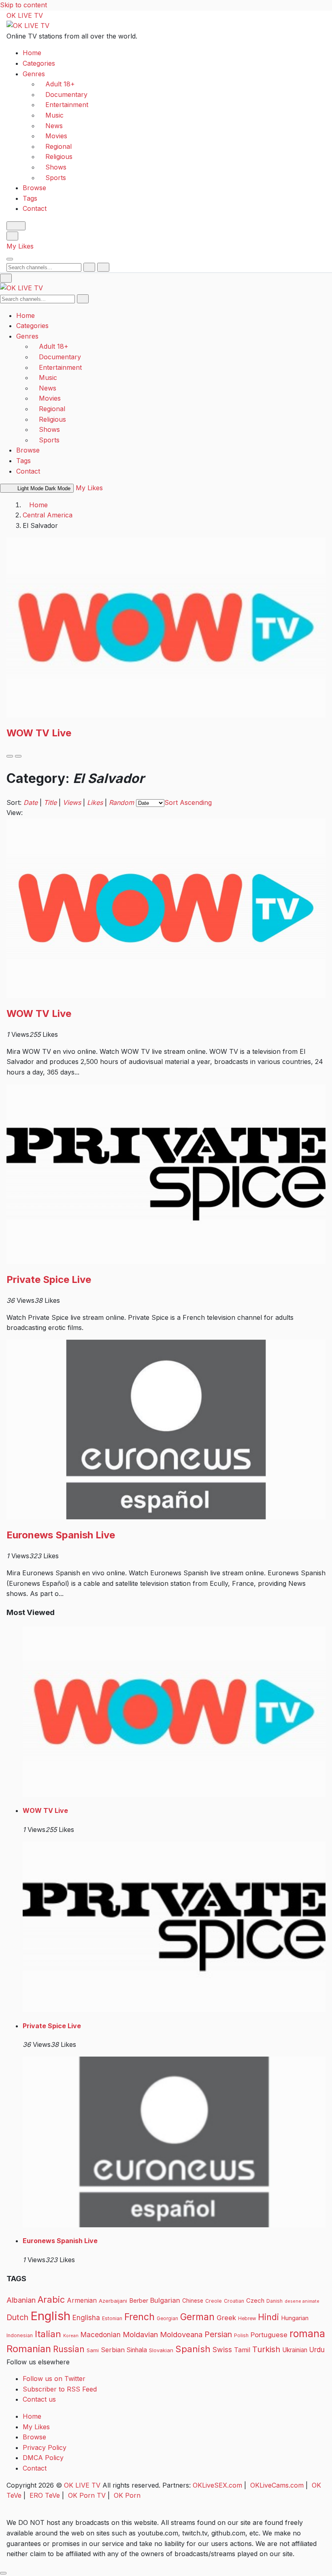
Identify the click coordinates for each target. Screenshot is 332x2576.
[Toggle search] (12, 236)
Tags (30, 198)
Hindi (268, 2317)
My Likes (20, 246)
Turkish (266, 2349)
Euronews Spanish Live (61, 1535)
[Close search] (103, 267)
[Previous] (10, 756)
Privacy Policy (45, 2447)
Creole (214, 2301)
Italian (48, 2334)
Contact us (39, 2399)
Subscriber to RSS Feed (60, 2389)
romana (307, 2334)
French (139, 2317)
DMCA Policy (43, 2458)
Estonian (112, 2318)
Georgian (167, 2319)
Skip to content (23, 5)
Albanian (21, 2300)
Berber (139, 2301)
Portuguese (269, 2335)
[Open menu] (10, 259)
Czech (255, 2300)
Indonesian (20, 2335)
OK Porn (127, 2495)
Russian (69, 2349)
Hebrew (247, 2319)
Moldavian (140, 2334)
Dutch (17, 2317)
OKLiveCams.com (277, 2485)
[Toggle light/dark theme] (16, 226)
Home (32, 53)
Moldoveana (181, 2334)
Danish (275, 2301)
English (50, 2316)
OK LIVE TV (25, 15)
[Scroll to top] (3, 2573)
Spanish (193, 2349)
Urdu (317, 2350)
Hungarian (295, 2318)
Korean (71, 2336)
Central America (48, 515)
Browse (34, 188)
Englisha (86, 2318)
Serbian (113, 2350)
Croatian (234, 2301)
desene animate (302, 2301)
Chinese (193, 2301)
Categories (39, 63)
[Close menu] (6, 278)
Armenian (82, 2300)
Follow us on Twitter (54, 2379)
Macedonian (101, 2335)
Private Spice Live (49, 1279)
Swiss (222, 2350)
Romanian (29, 2349)
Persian (218, 2334)
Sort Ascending (188, 802)
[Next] (18, 756)
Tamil (242, 2350)
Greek (226, 2318)
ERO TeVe (45, 2495)
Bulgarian (165, 2300)
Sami (93, 2350)
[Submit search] (89, 267)
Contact (35, 208)
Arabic (51, 2299)
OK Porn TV (87, 2495)
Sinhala (137, 2350)
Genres (34, 74)
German (197, 2317)
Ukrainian (295, 2350)
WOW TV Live (39, 733)
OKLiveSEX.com (217, 2485)
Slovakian (161, 2350)
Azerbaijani (113, 2301)
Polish (241, 2335)
